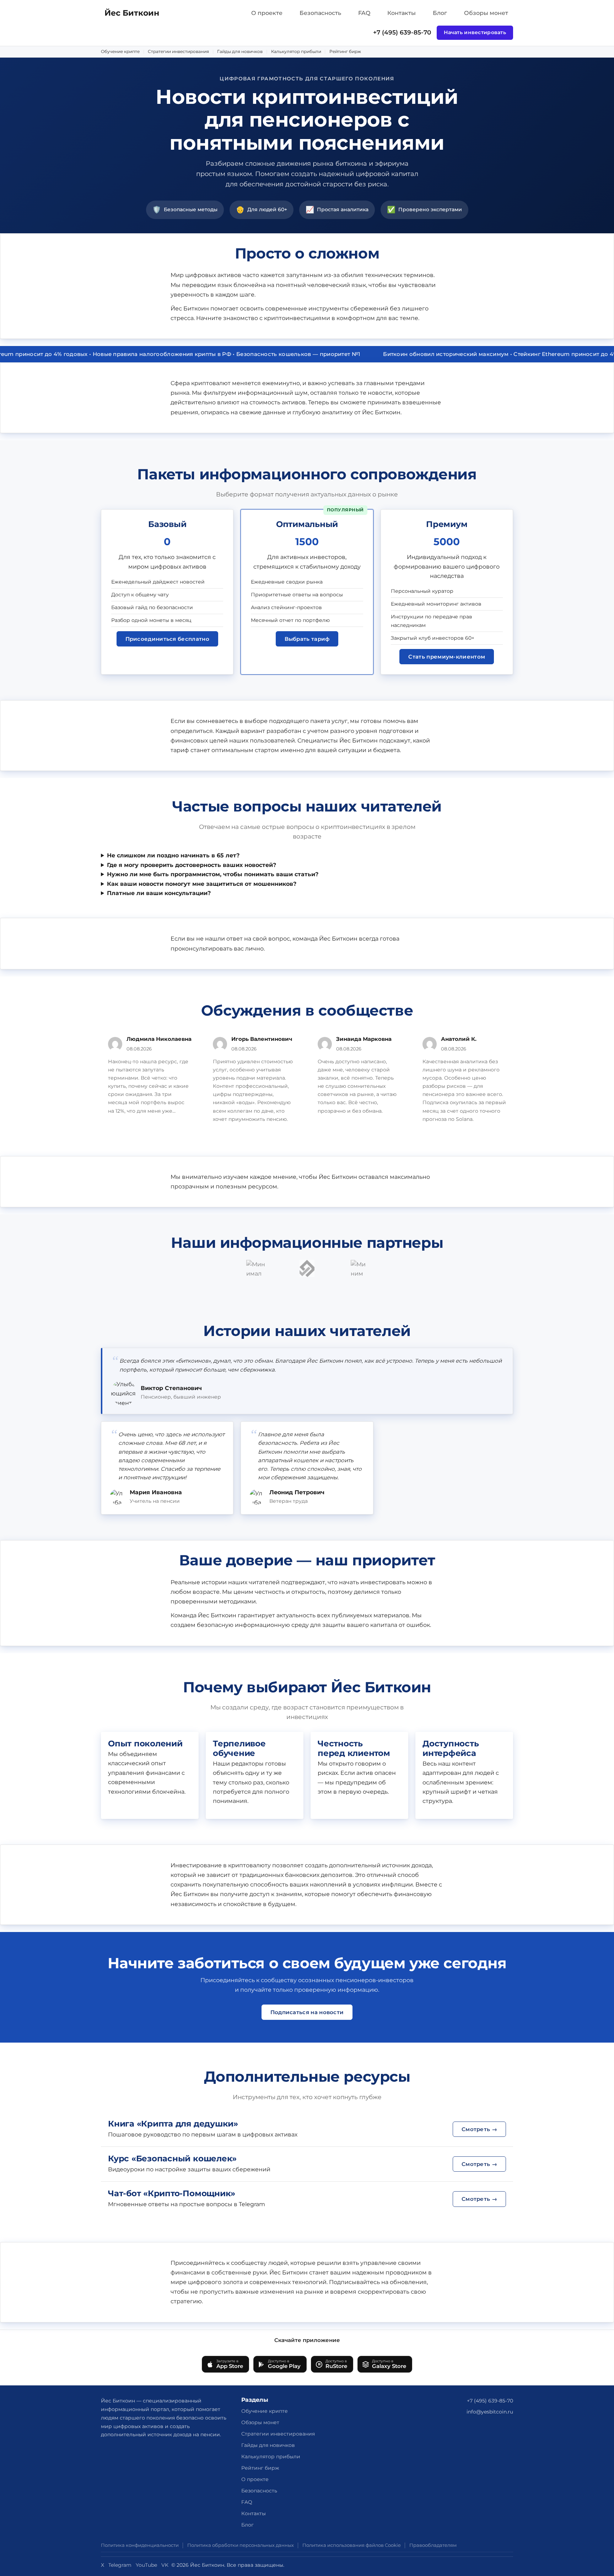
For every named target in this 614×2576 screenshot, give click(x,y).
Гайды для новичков (240, 51)
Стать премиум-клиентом (447, 657)
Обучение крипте (120, 51)
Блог (440, 13)
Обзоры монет (486, 13)
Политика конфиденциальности (140, 2545)
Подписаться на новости (307, 2012)
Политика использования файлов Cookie (352, 2545)
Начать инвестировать (475, 32)
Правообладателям (433, 2545)
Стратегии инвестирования (178, 51)
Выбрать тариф (307, 639)
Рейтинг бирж (345, 51)
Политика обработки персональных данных (241, 2545)
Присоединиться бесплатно (167, 639)
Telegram (120, 2565)
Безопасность (320, 13)
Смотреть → (479, 2129)
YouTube (146, 2565)
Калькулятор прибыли (296, 51)
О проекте (267, 13)
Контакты (402, 13)
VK (165, 2565)
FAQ (364, 13)
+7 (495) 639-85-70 (402, 32)
